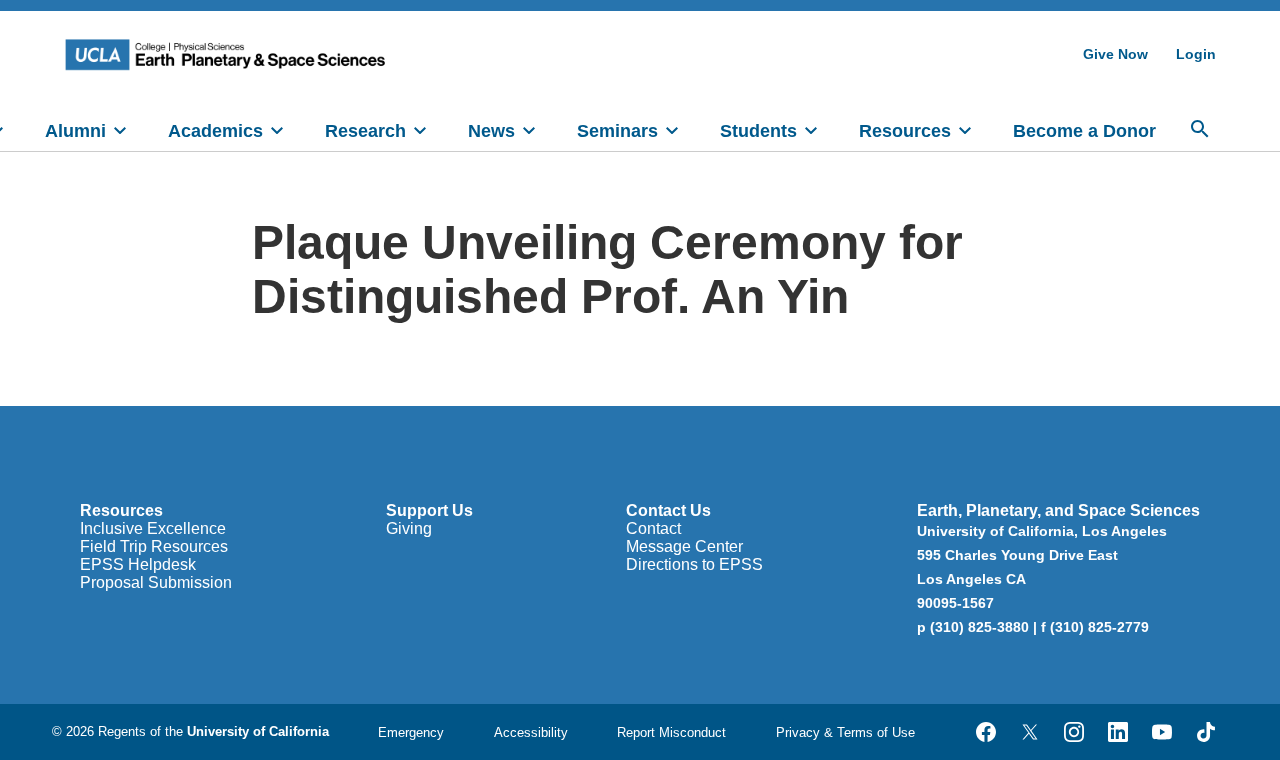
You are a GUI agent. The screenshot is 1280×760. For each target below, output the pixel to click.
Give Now (1115, 54)
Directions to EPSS (694, 564)
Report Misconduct (671, 732)
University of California (258, 731)
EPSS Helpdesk (138, 564)
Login (1196, 54)
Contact (653, 528)
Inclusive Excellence (153, 528)
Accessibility (531, 732)
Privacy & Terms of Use (845, 732)
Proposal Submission (156, 582)
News (491, 131)
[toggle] (120, 129)
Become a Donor (1084, 131)
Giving (409, 528)
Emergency (411, 732)
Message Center (684, 546)
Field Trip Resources (154, 546)
